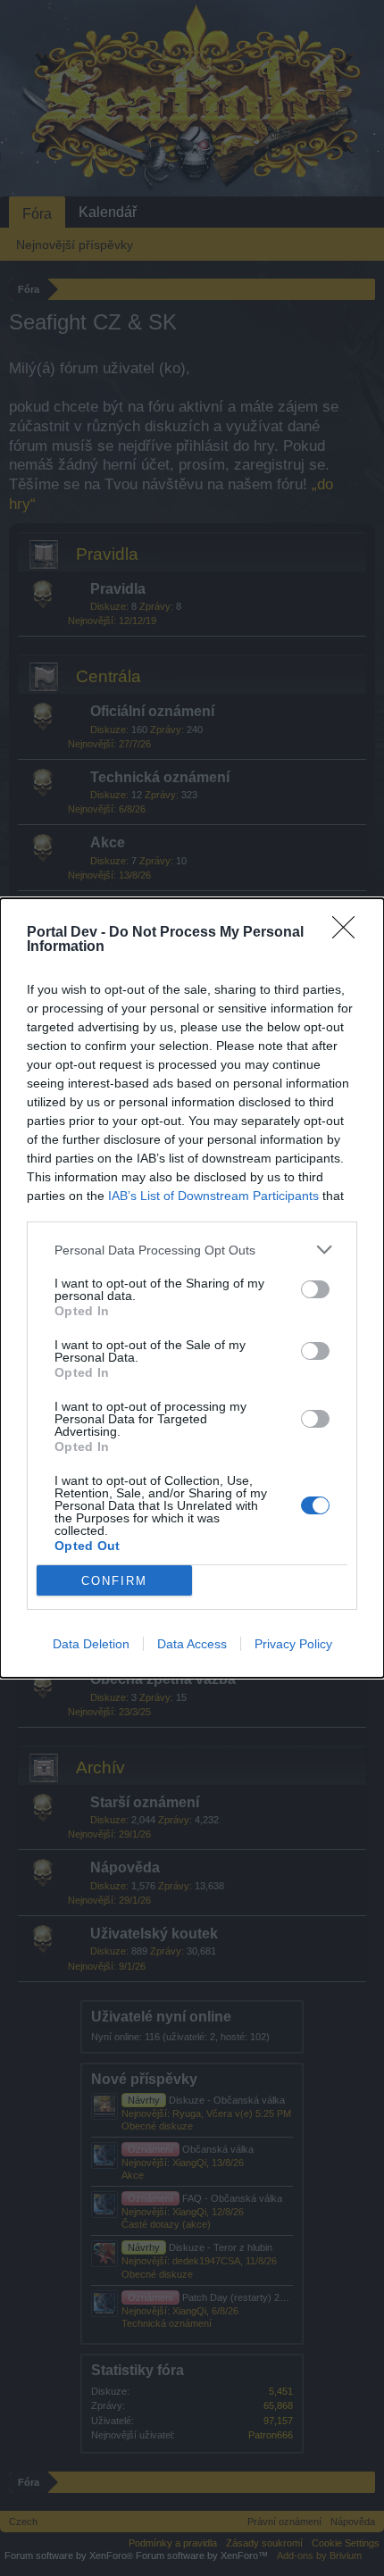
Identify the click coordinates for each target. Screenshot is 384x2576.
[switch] (315, 1289)
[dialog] (192, 1288)
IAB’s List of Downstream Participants (213, 1196)
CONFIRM (114, 1581)
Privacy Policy (293, 1644)
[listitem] (192, 1250)
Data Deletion (91, 1644)
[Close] (349, 933)
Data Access (192, 1644)
